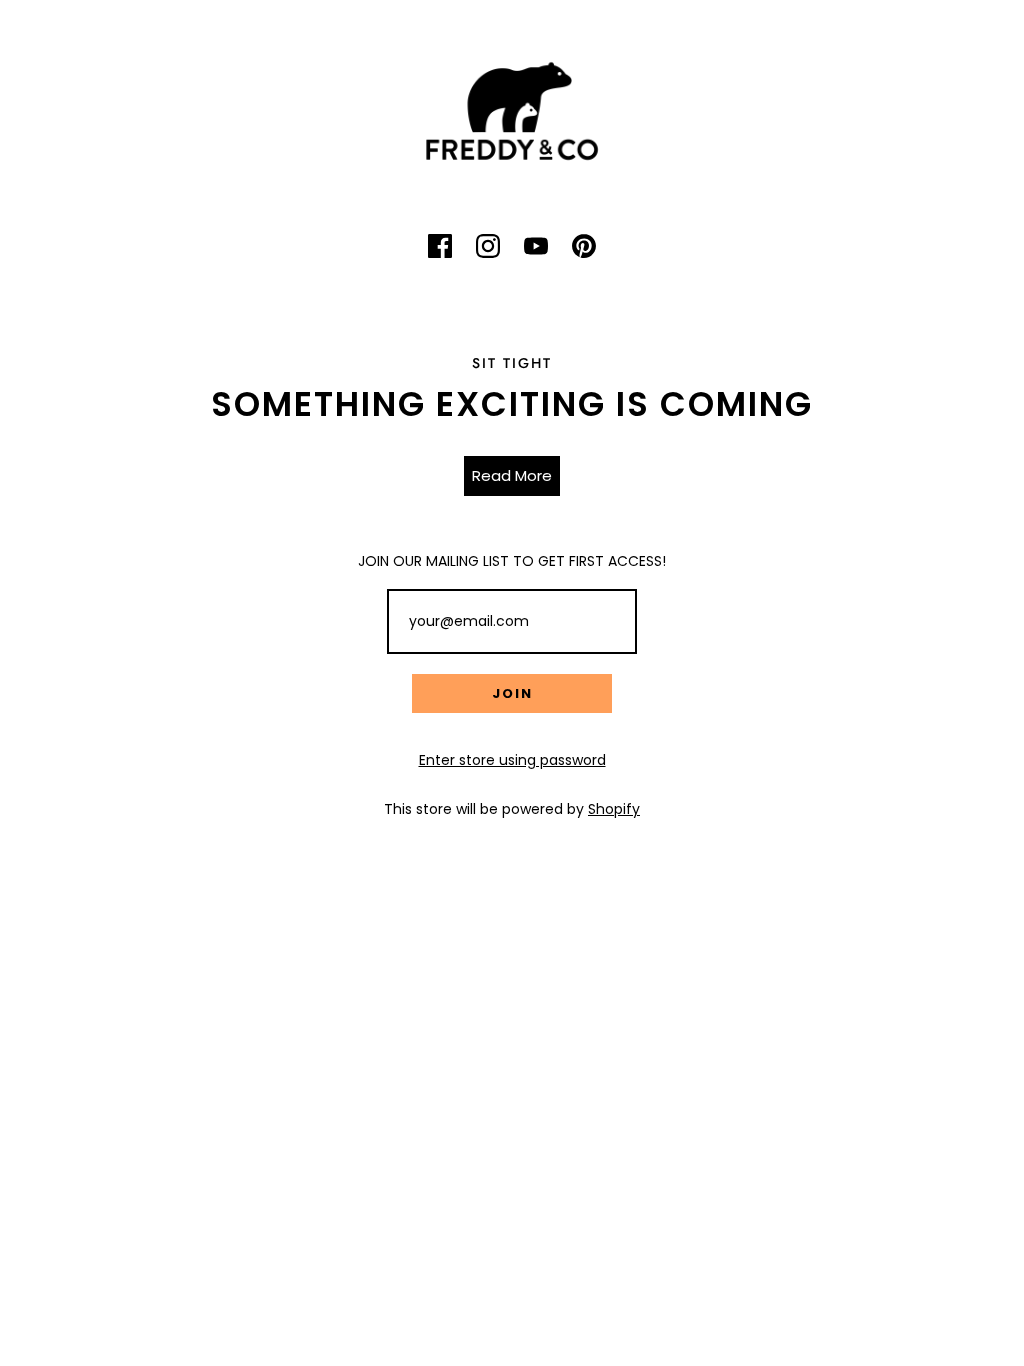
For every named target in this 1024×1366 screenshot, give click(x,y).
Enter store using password (512, 760)
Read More (512, 475)
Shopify (614, 809)
